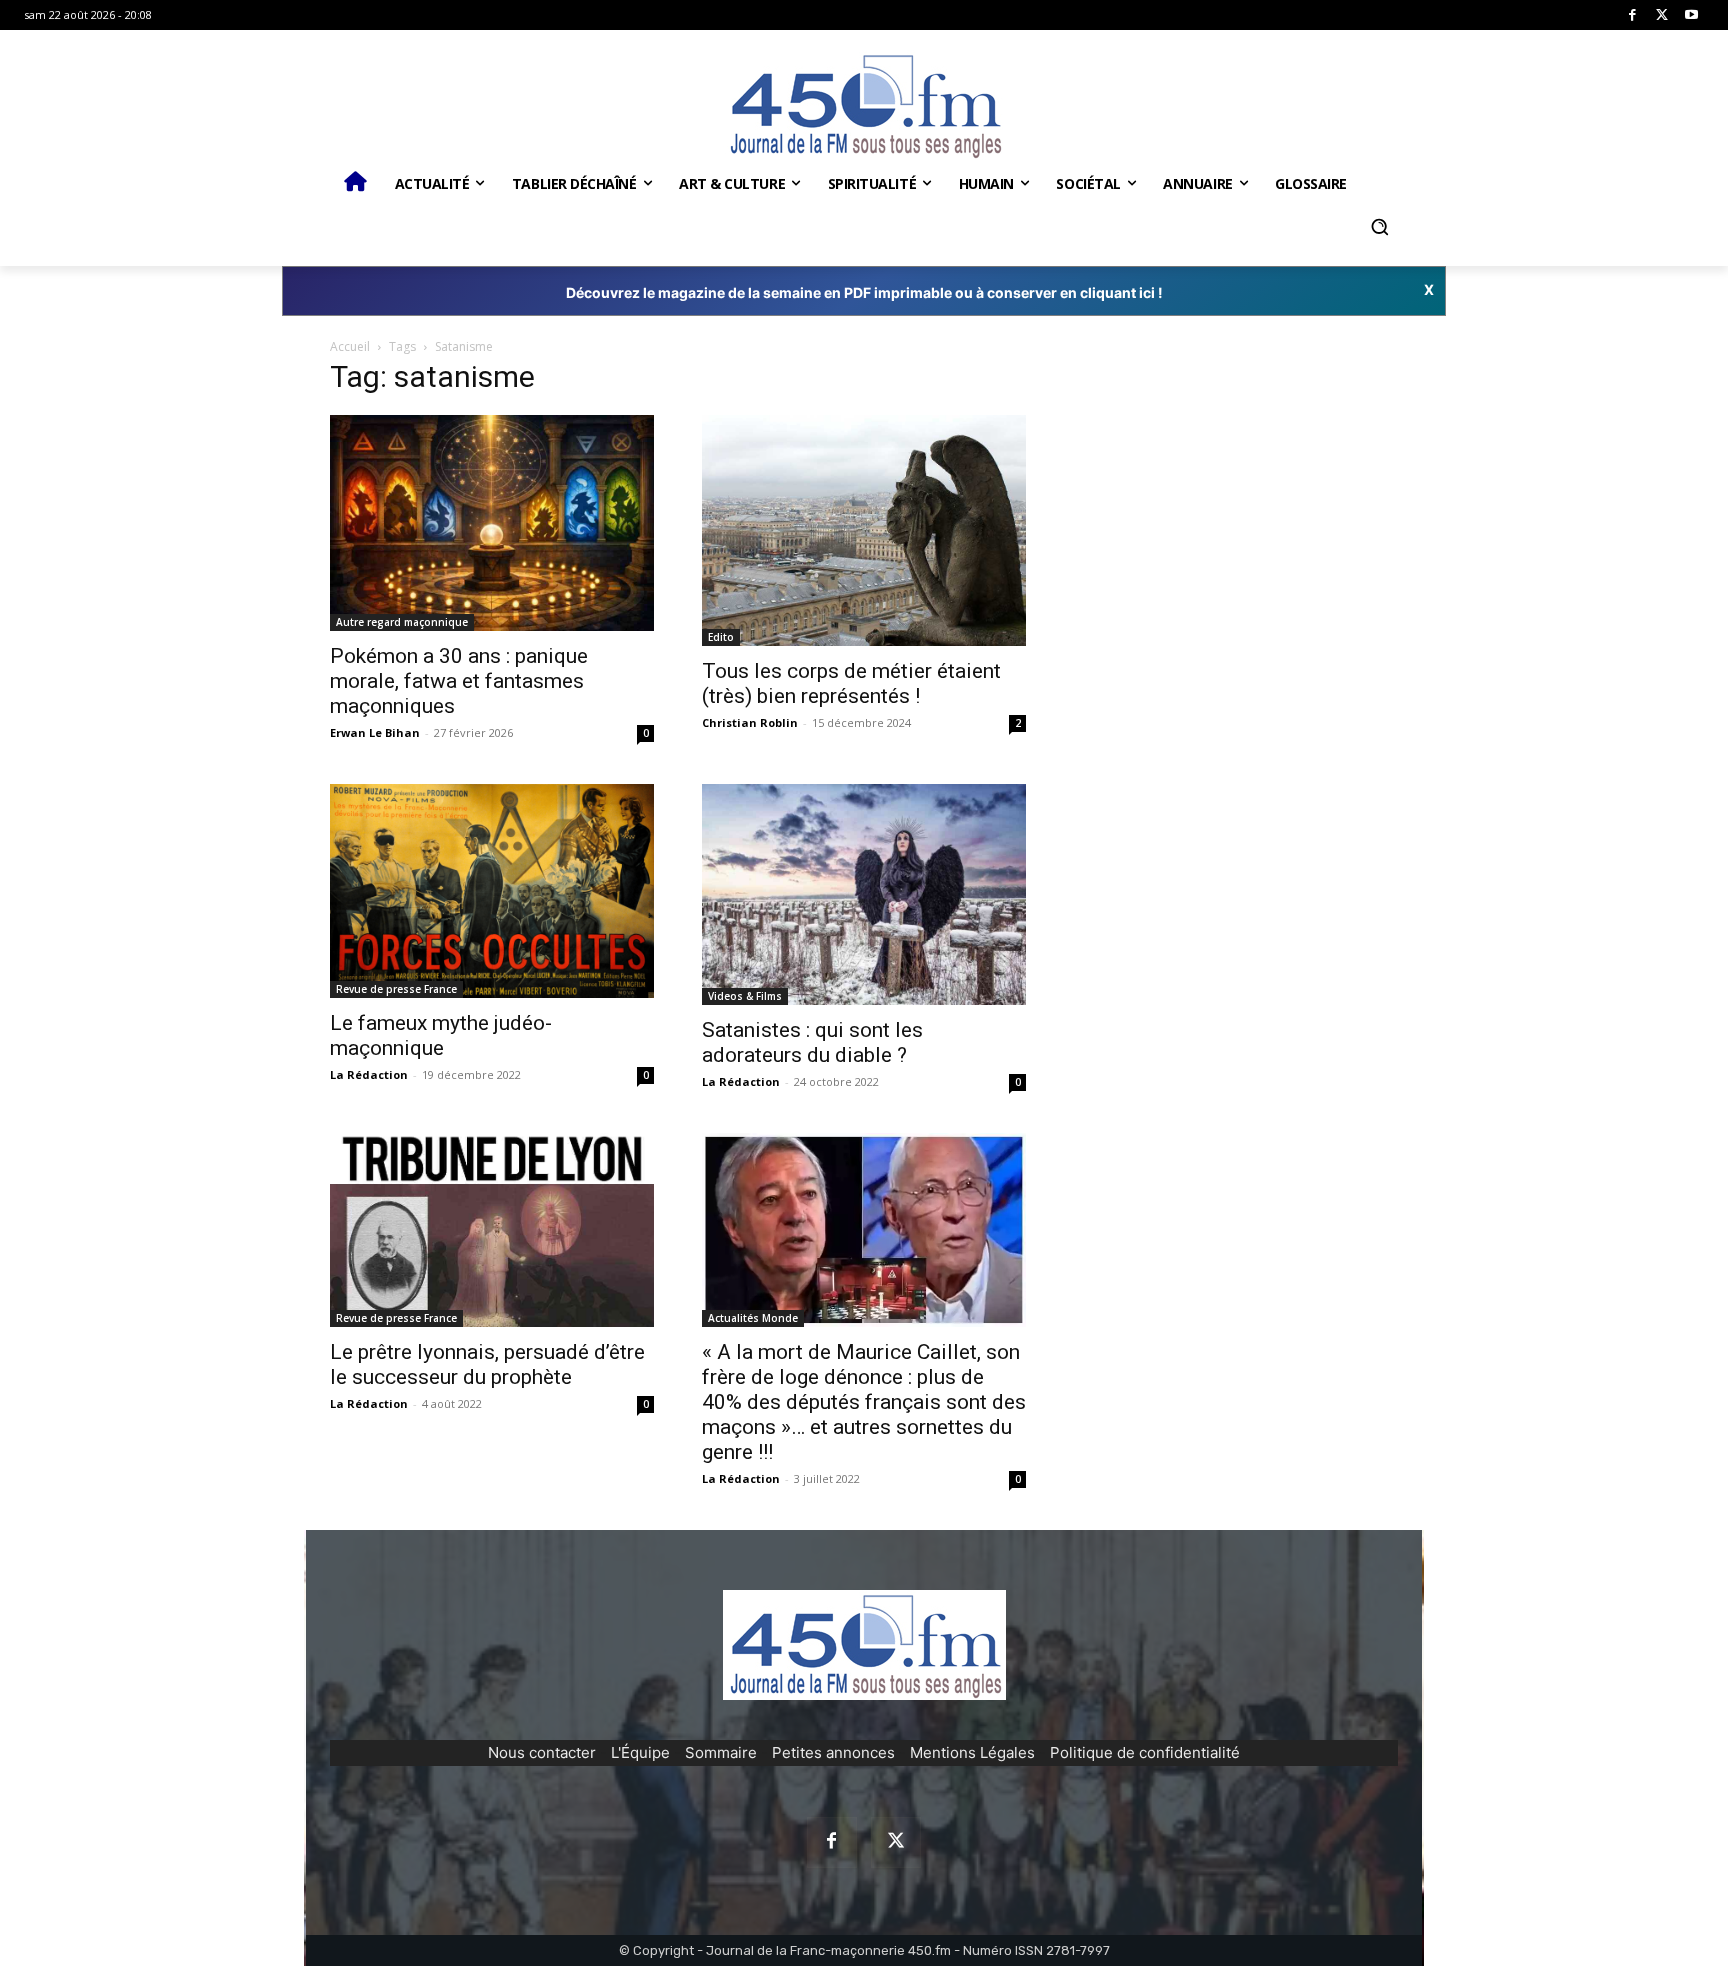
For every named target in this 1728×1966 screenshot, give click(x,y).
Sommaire (721, 1752)
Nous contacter (542, 1752)
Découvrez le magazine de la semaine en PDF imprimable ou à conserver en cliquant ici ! (864, 292)
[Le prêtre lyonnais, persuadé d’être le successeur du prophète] (492, 1230)
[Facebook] (1632, 15)
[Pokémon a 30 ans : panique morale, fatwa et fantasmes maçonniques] (492, 523)
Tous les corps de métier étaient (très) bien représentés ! (851, 683)
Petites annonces (833, 1752)
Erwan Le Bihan (375, 732)
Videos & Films (745, 996)
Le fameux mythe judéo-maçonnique (441, 1035)
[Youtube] (1691, 15)
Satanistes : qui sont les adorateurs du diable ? (812, 1042)
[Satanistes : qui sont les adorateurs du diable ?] (864, 894)
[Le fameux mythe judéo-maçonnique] (492, 891)
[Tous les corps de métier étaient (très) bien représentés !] (864, 530)
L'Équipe (640, 1752)
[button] (1379, 227)
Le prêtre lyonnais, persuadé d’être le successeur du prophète (487, 1364)
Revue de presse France (396, 989)
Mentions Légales (972, 1752)
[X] (1662, 15)
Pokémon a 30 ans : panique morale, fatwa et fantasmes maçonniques (459, 681)
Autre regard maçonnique (402, 622)
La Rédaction (369, 1074)
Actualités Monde (753, 1318)
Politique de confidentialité (1145, 1752)
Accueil (350, 346)
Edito (721, 637)
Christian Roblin (750, 722)
